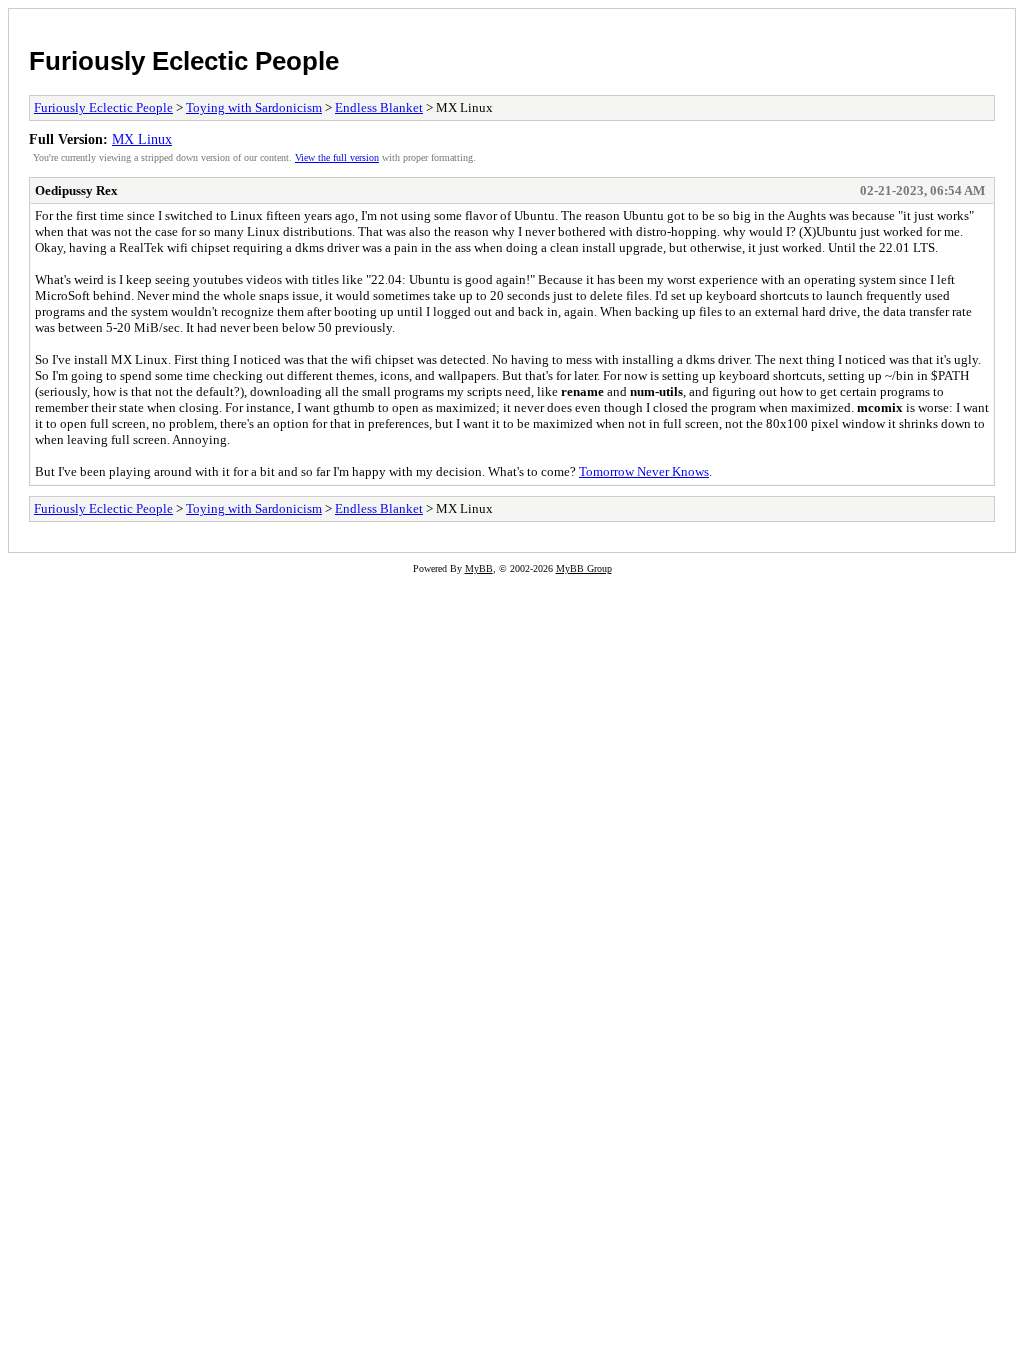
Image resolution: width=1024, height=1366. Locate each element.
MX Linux (142, 139)
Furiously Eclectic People (184, 61)
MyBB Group (584, 568)
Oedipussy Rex (76, 190)
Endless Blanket (379, 107)
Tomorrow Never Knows (644, 471)
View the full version (337, 157)
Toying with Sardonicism (254, 107)
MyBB (479, 568)
